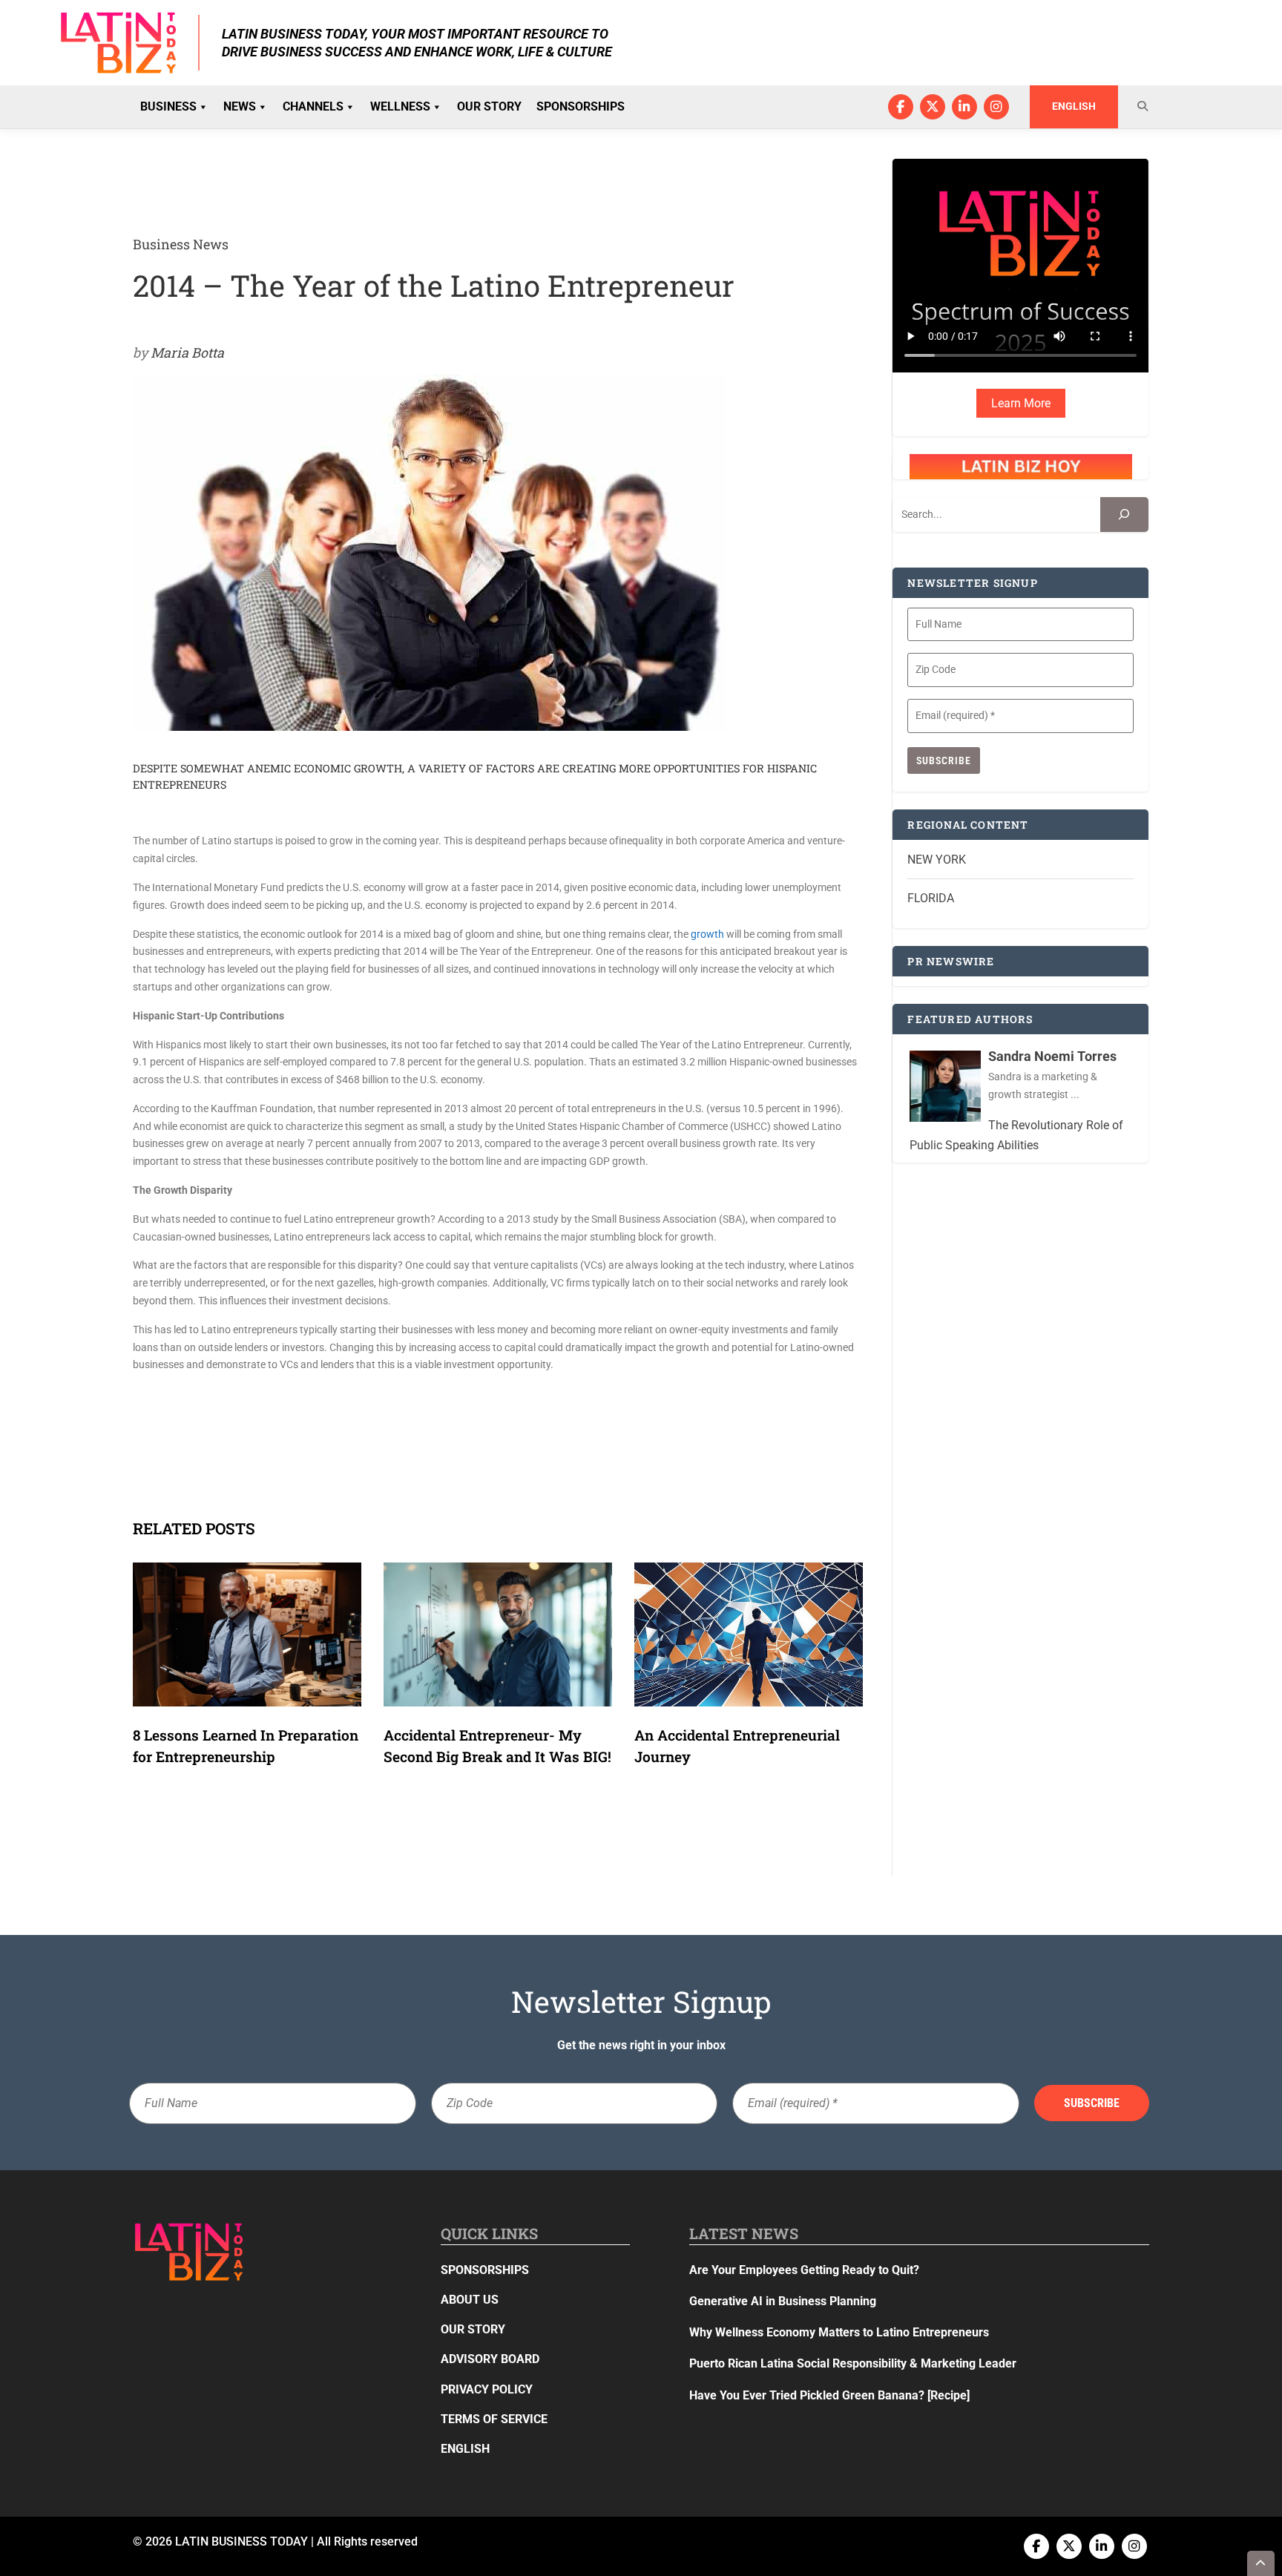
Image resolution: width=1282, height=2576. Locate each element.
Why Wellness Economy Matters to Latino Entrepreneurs (839, 2332)
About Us (470, 2300)
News (240, 106)
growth (707, 934)
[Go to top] (1261, 2563)
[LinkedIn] (964, 107)
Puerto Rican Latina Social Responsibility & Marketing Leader (853, 2363)
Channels (313, 106)
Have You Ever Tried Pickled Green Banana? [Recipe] (829, 2395)
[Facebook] (901, 107)
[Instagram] (996, 107)
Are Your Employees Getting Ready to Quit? (804, 2270)
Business (168, 106)
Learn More (1021, 403)
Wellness (400, 106)
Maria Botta (187, 352)
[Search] (1124, 515)
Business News (181, 244)
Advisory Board (490, 2359)
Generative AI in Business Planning (783, 2301)
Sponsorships (581, 106)
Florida (931, 898)
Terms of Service (494, 2419)
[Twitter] (933, 107)
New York (937, 860)
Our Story (489, 106)
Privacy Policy (487, 2389)
